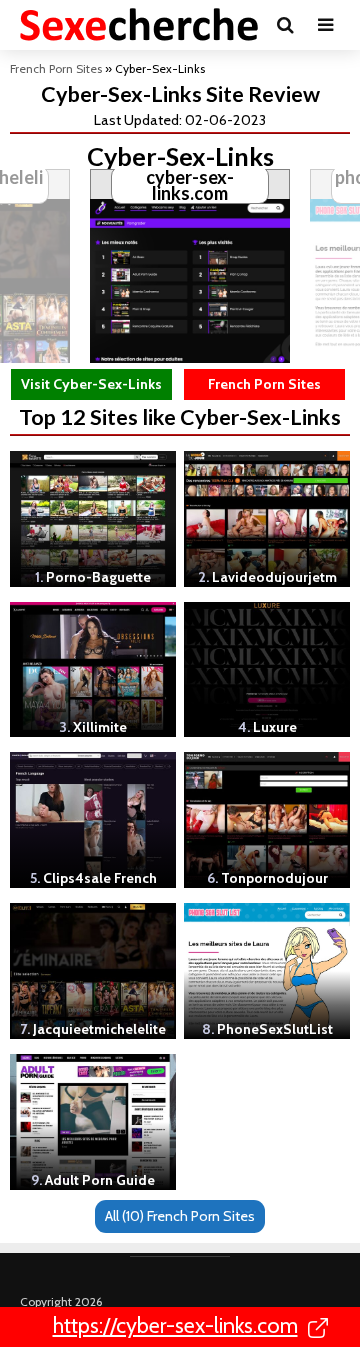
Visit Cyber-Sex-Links (91, 384)
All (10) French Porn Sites (180, 1216)
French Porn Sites (56, 68)
